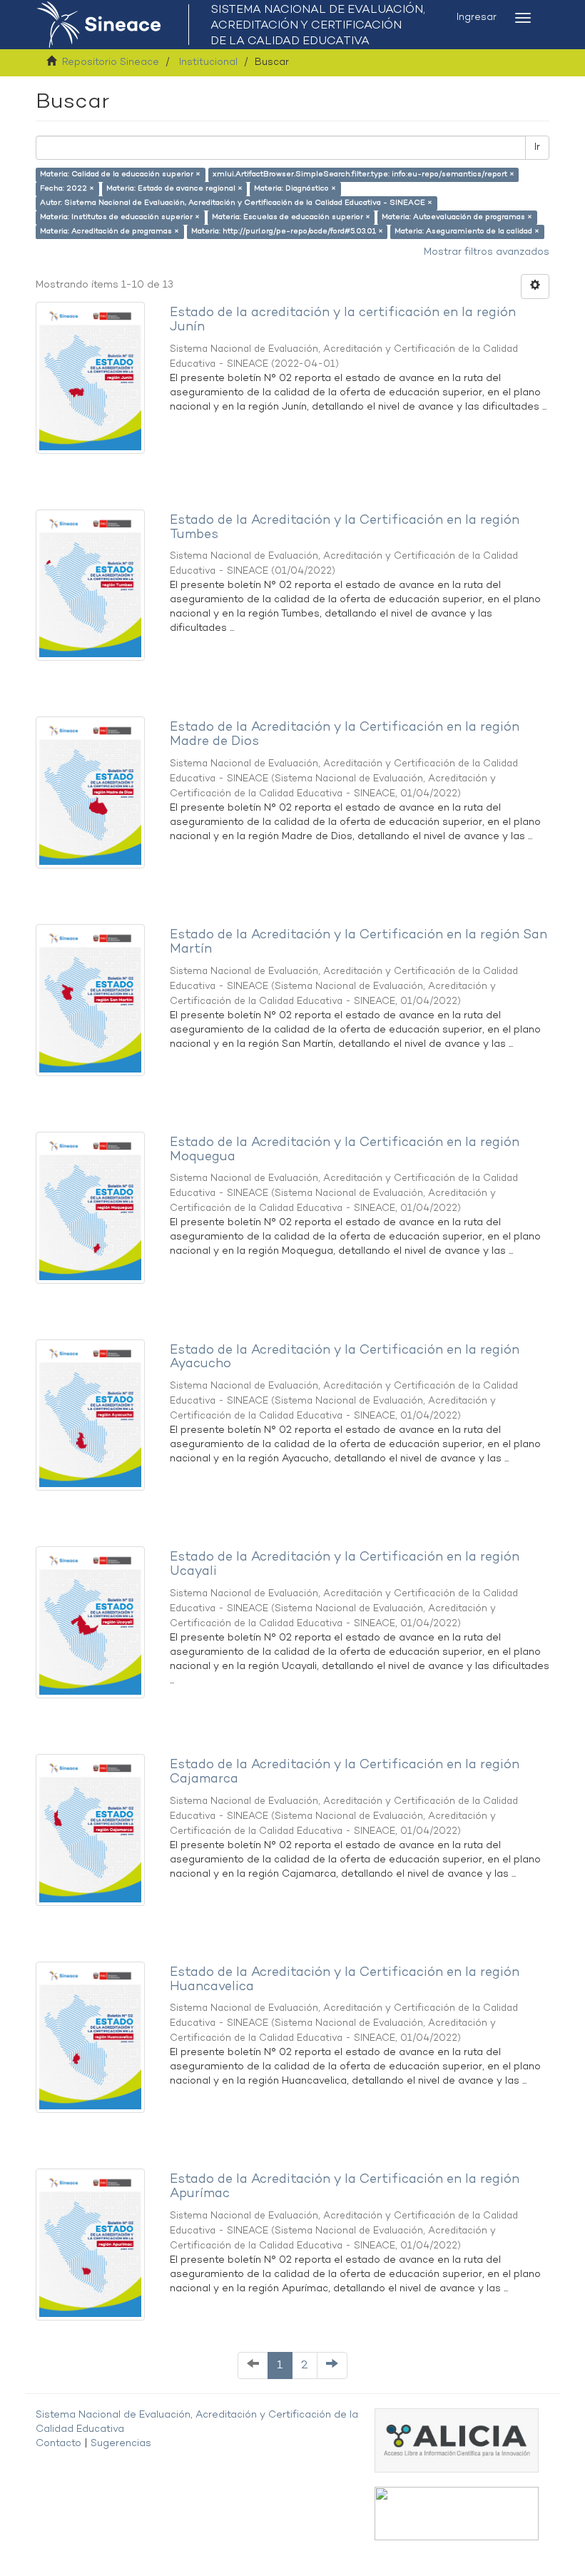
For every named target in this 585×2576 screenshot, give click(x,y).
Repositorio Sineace (111, 62)
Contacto (58, 2444)
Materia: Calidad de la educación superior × (120, 174)
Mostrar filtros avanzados (487, 252)
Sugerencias (121, 2444)
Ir (537, 147)
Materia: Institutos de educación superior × (120, 217)
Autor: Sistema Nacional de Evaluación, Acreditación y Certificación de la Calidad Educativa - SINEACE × (236, 203)
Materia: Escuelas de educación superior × (291, 217)
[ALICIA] (457, 2440)
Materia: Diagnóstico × (295, 189)
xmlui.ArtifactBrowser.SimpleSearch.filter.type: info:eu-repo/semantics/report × (363, 174)
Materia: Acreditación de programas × (110, 232)
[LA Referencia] (457, 2514)
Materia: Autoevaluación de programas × (457, 217)
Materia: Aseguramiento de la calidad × (467, 232)
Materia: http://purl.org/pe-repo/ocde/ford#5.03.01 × (287, 232)
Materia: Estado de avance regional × (174, 189)
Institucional (208, 62)
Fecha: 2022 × (67, 189)
